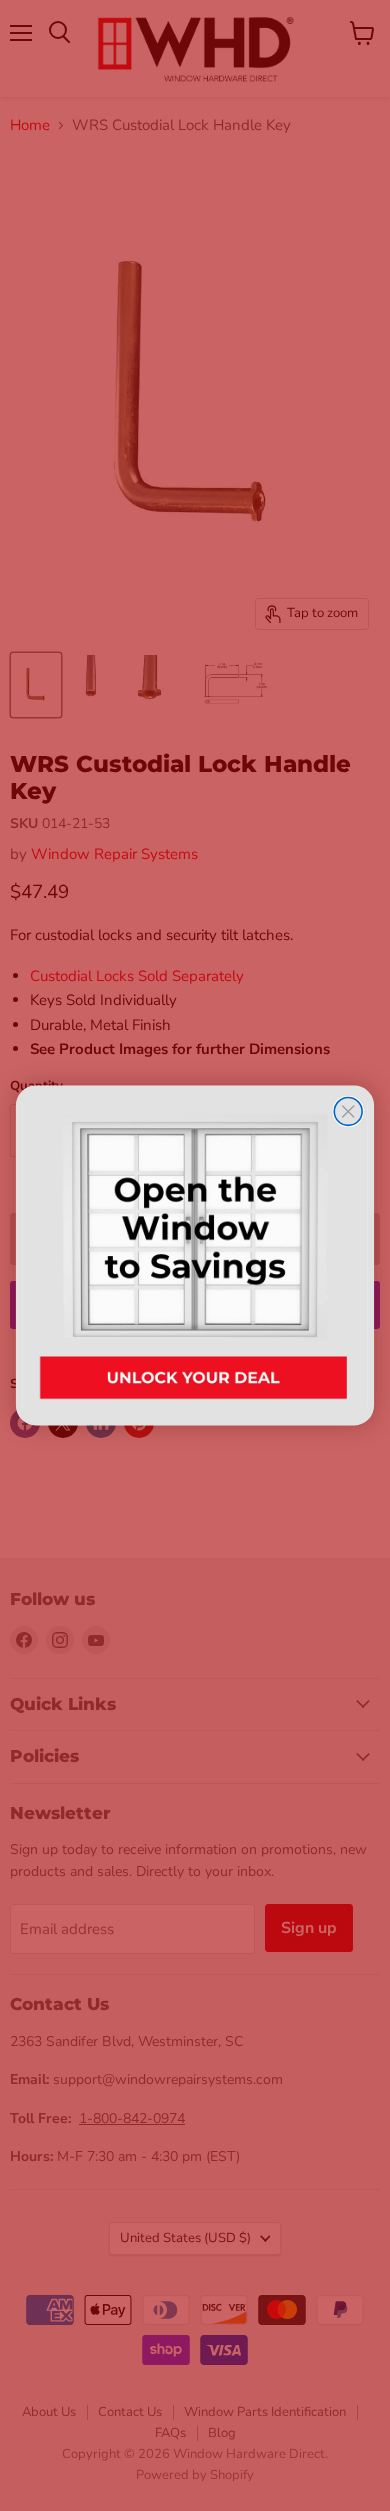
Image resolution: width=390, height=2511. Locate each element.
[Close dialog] (348, 1111)
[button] (194, 1255)
